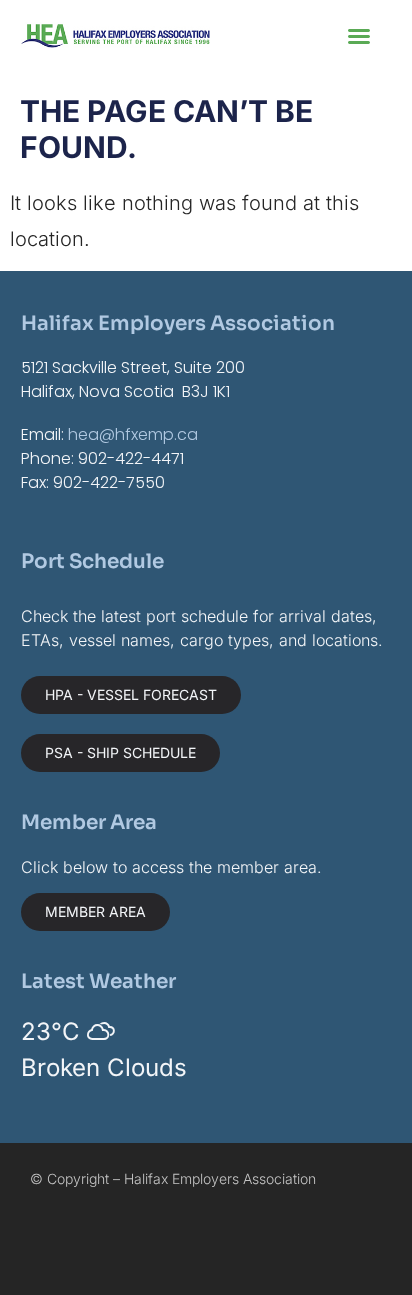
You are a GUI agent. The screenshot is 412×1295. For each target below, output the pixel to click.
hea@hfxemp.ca (133, 434)
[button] (359, 36)
